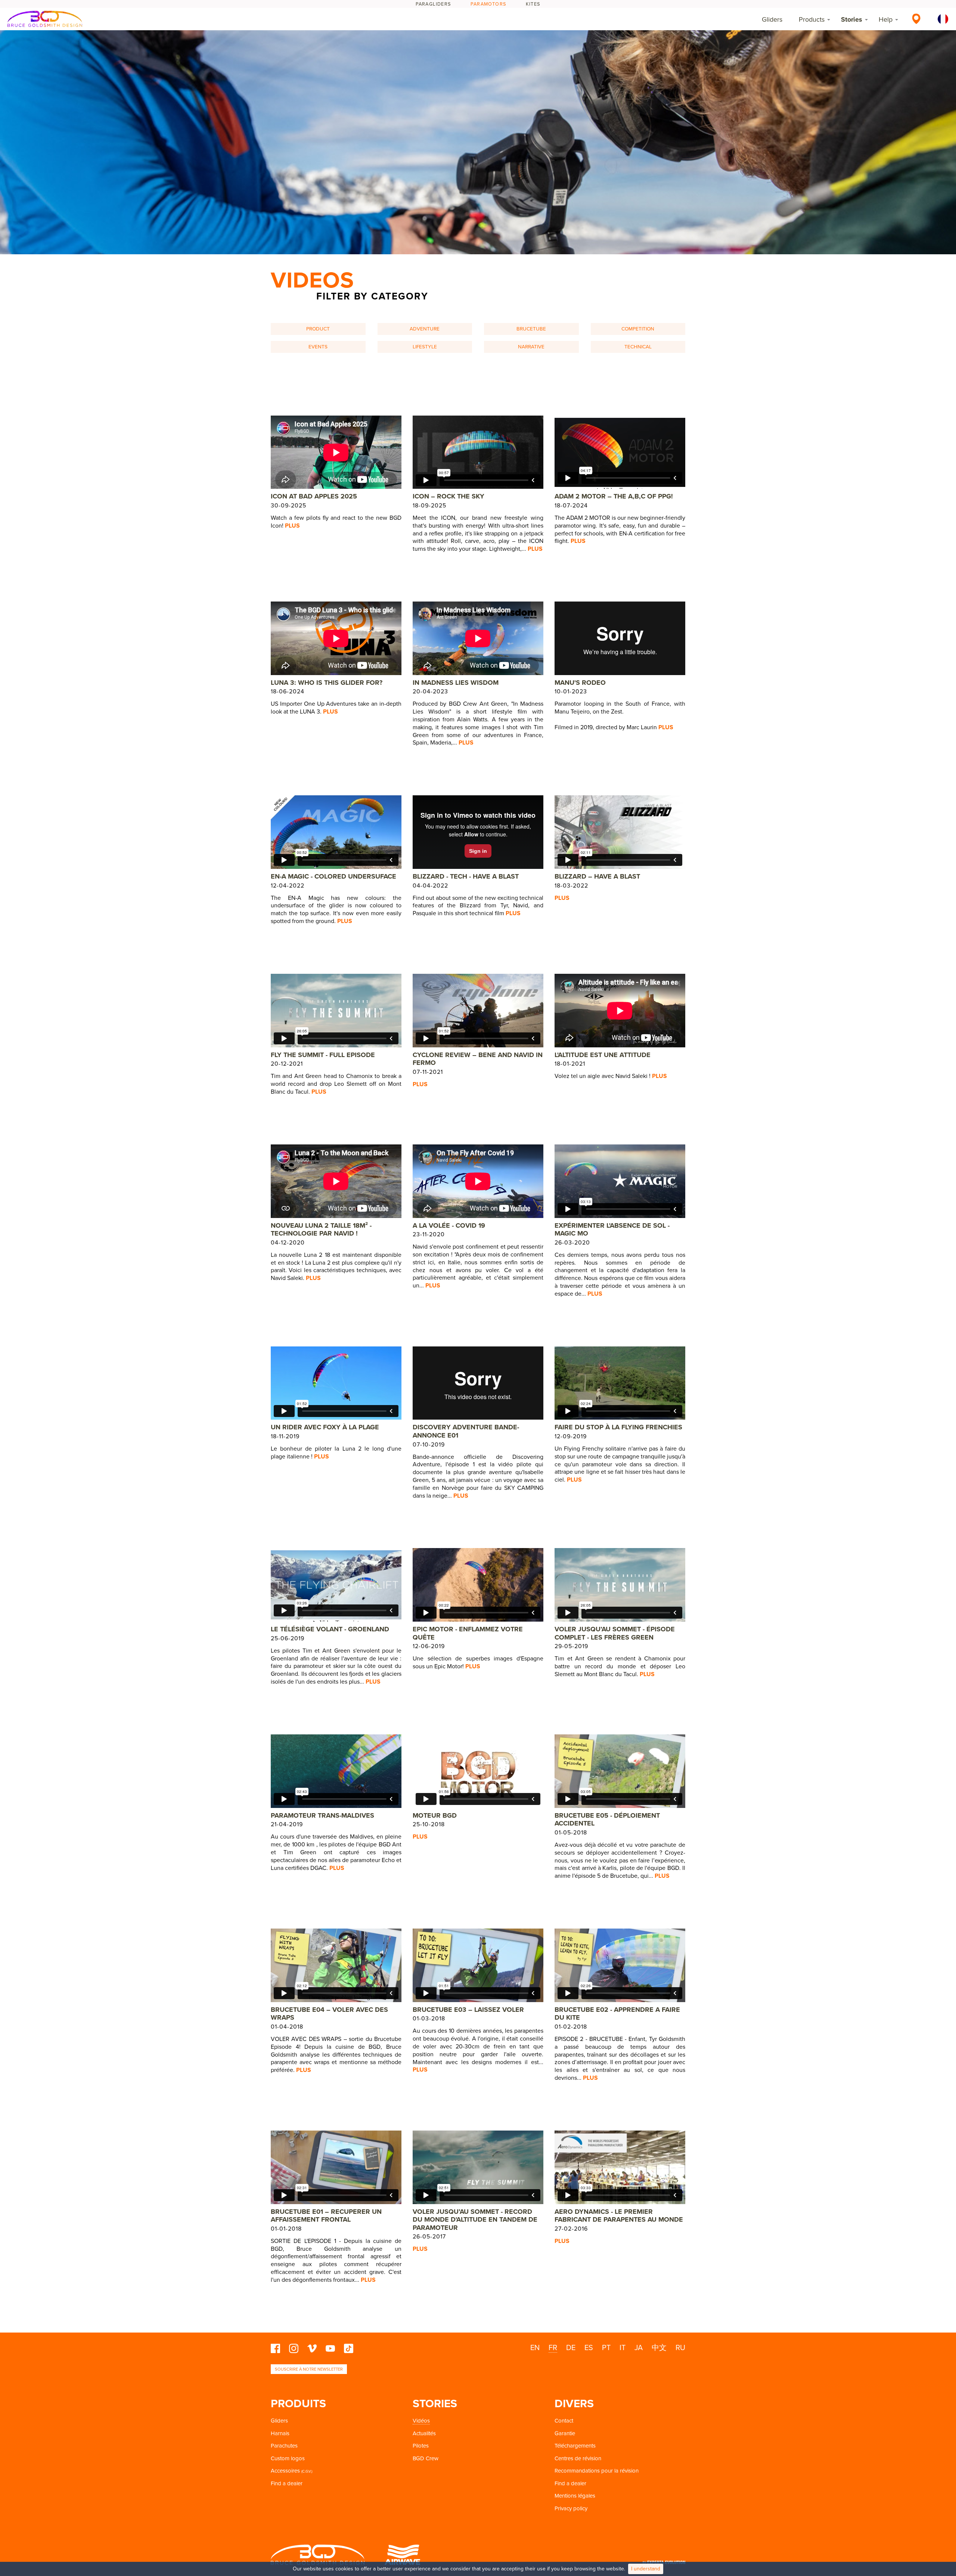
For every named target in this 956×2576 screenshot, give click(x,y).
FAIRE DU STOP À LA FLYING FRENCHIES (618, 1427)
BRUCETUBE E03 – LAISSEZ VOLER (468, 2010)
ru (680, 2348)
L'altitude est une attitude (603, 1055)
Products (812, 19)
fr (553, 2348)
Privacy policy (571, 2508)
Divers (574, 2404)
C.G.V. (307, 2471)
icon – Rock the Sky (448, 496)
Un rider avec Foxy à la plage (325, 1427)
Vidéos (421, 2421)
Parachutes (284, 2446)
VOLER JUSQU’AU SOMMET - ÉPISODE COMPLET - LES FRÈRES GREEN (615, 1633)
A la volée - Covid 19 (449, 1225)
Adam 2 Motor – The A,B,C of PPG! (614, 496)
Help (886, 19)
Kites (533, 4)
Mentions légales (575, 2496)
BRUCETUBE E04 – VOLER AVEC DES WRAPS (329, 2014)
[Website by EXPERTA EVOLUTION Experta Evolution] (664, 2560)
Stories (852, 19)
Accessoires (285, 2471)
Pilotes (421, 2446)
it (623, 2348)
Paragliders (433, 4)
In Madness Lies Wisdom (456, 683)
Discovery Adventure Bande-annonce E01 (466, 1431)
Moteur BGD (435, 1815)
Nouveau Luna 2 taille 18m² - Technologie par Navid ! (321, 1230)
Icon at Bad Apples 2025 (314, 496)
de (571, 2348)
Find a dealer (287, 2483)
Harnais (280, 2433)
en (535, 2348)
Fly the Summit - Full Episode (323, 1055)
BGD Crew (426, 2458)
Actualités (424, 2433)
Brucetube (531, 329)
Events (318, 347)
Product (318, 329)
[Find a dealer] (916, 19)
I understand (646, 2569)
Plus (292, 526)
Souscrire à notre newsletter (309, 2369)
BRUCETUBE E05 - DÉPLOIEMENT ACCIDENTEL (607, 1820)
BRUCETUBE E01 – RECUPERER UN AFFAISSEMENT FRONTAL (326, 2216)
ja (639, 2348)
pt (606, 2348)
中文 (659, 2348)
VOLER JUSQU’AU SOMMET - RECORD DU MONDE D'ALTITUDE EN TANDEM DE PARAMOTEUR (475, 2220)
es (589, 2348)
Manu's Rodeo (580, 683)
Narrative (531, 347)
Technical (638, 347)
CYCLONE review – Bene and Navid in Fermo (478, 1059)
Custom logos (288, 2458)
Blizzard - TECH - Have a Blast (466, 876)
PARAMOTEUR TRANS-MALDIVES (322, 1815)
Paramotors (488, 4)
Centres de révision (578, 2458)
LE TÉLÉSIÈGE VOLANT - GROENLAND (330, 1629)
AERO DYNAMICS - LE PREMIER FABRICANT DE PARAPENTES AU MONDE (619, 2216)
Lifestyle (425, 347)
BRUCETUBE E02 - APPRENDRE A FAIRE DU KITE (617, 2014)
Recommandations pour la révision (597, 2471)
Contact (564, 2421)
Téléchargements (575, 2446)
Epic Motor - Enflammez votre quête (468, 1633)
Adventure (425, 329)
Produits (298, 2404)
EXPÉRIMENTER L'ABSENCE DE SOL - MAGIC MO (612, 1230)
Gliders (772, 19)
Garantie (565, 2433)
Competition (638, 329)
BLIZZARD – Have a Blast (597, 876)
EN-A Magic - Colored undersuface (333, 876)
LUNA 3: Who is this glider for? (327, 683)
